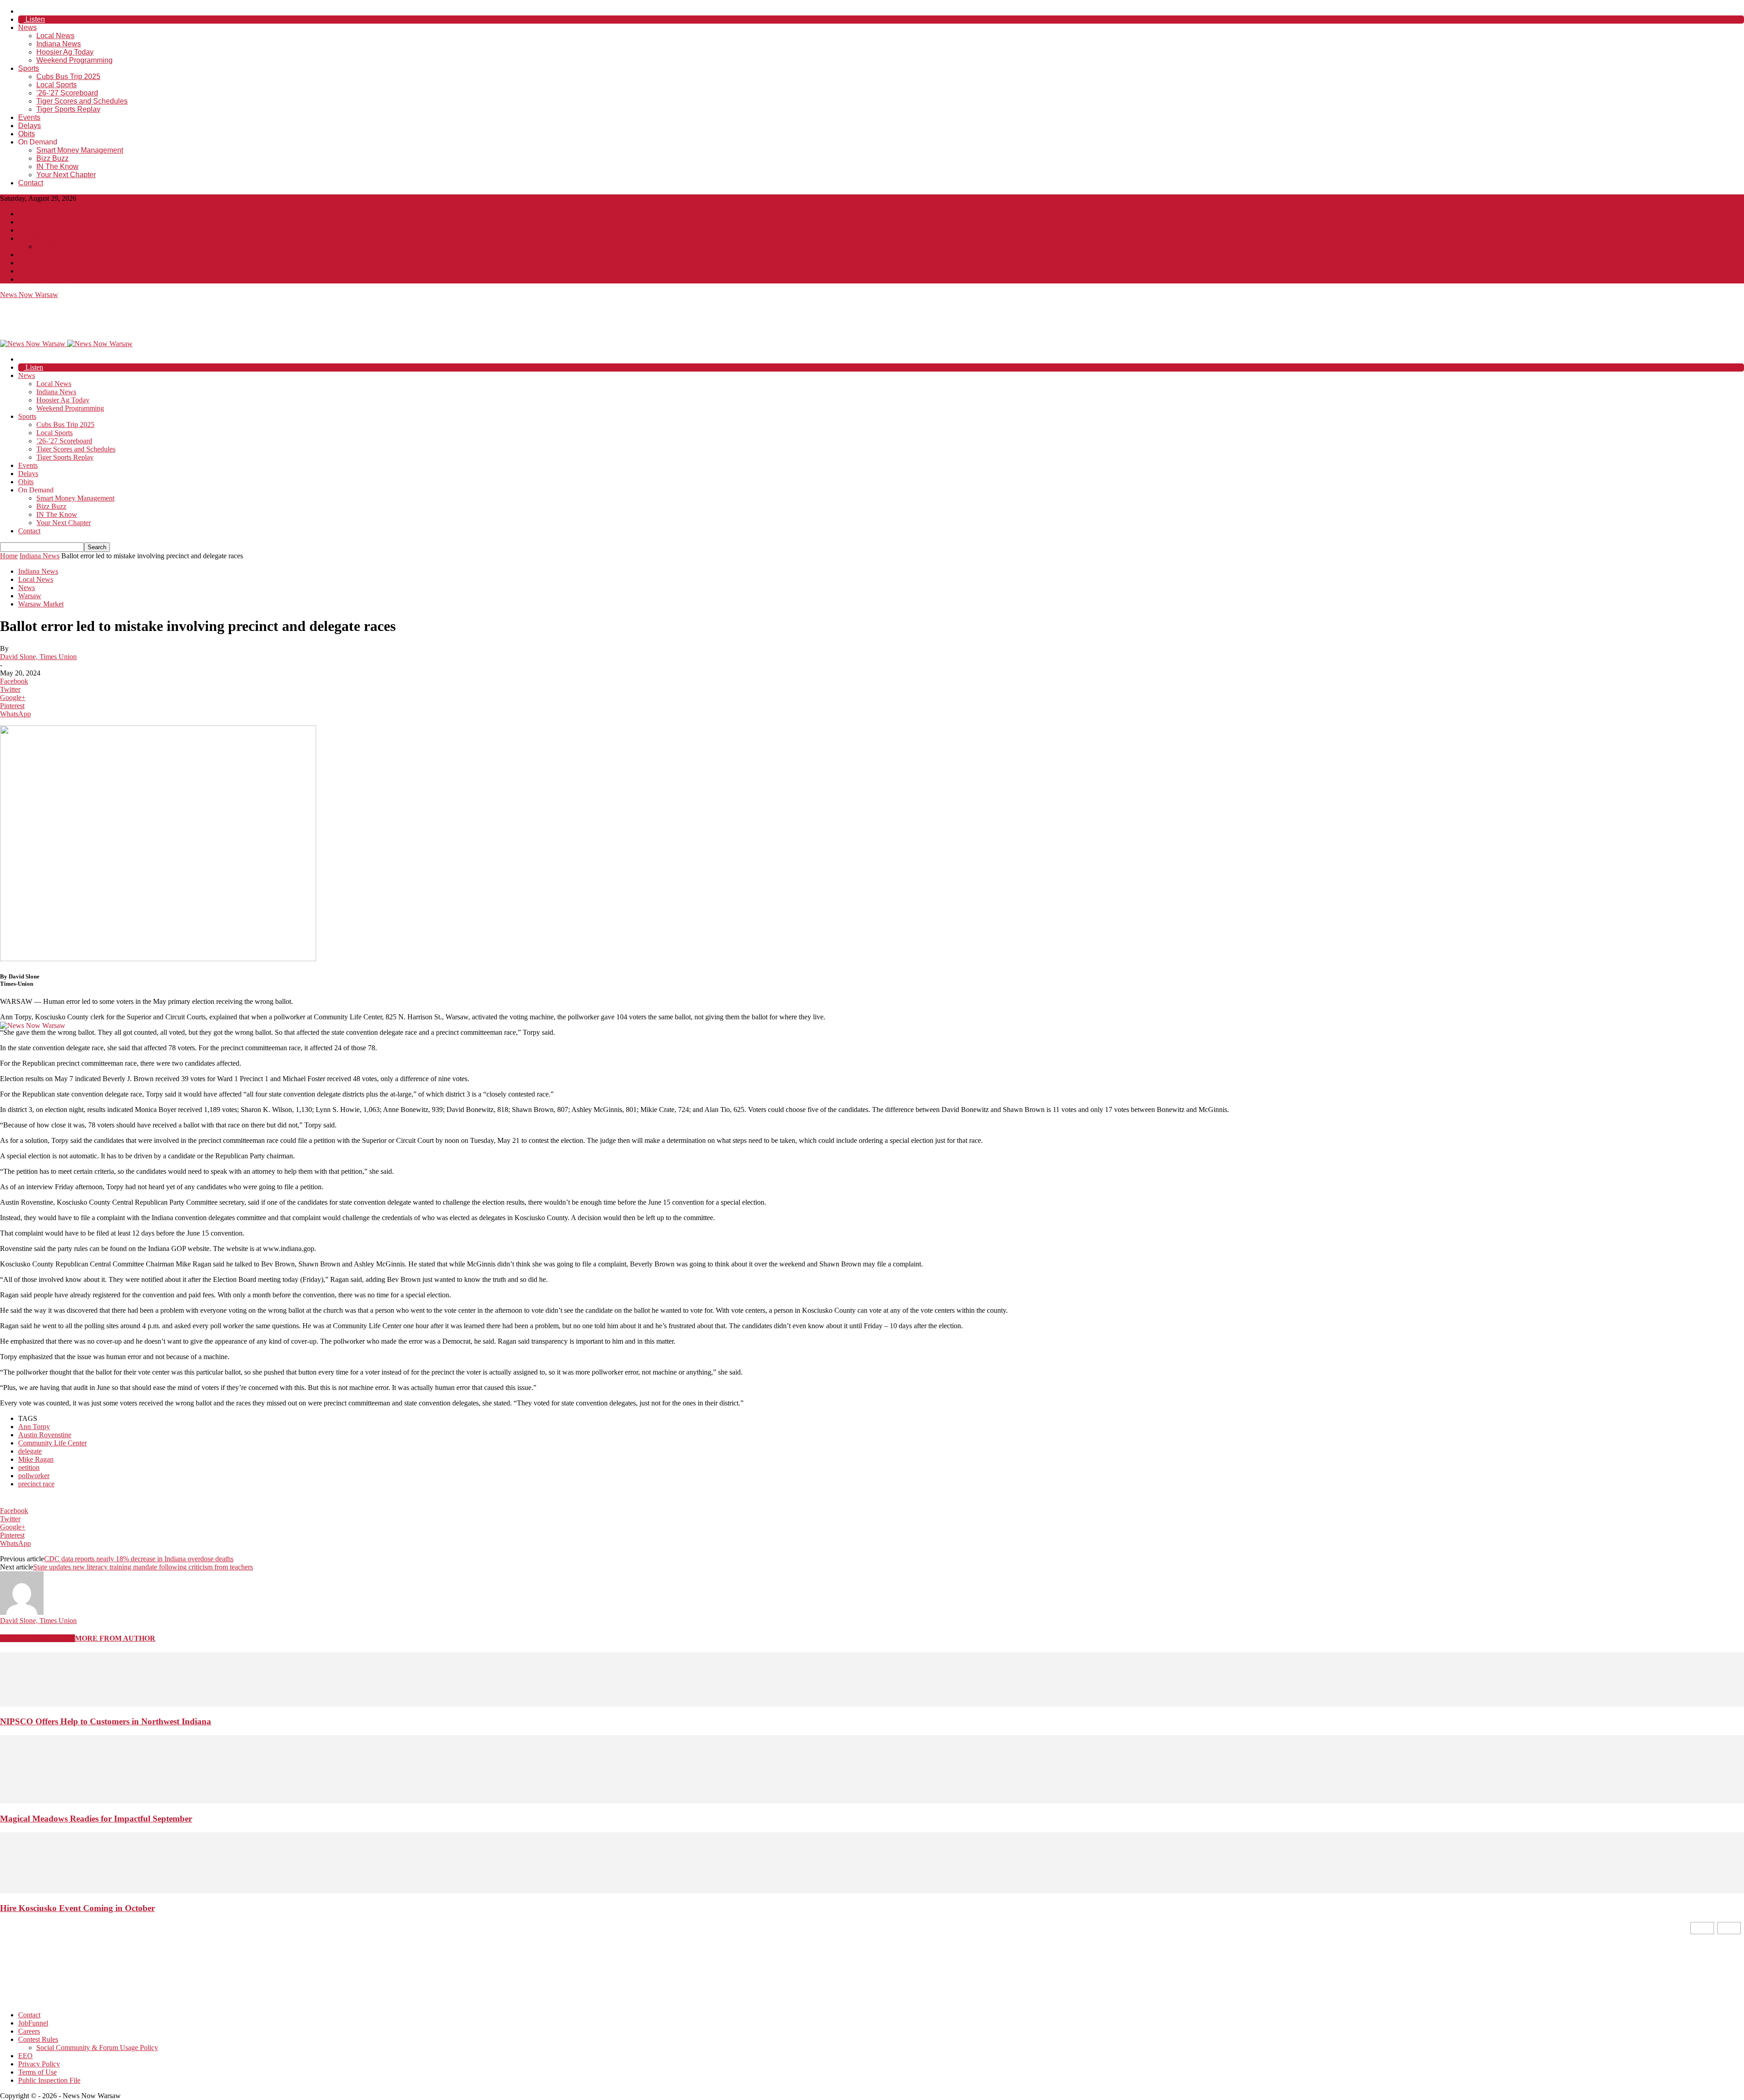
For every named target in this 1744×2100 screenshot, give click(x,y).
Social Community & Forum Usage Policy (97, 246)
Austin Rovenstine (45, 1435)
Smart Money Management (80, 150)
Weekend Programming (74, 60)
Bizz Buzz (52, 158)
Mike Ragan (36, 1459)
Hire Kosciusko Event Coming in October (77, 1908)
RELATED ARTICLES (37, 1638)
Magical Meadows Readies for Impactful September (96, 1819)
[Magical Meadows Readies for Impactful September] (872, 1801)
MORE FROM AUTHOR (115, 1638)
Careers (29, 230)
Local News (55, 36)
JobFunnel (33, 222)
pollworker (34, 1476)
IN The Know (57, 166)
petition (29, 1467)
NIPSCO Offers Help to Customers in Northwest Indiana (106, 1721)
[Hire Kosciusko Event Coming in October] (872, 1891)
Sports (29, 68)
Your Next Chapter (66, 175)
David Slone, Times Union (38, 657)
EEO (25, 255)
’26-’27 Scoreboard (67, 93)
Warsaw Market (41, 604)
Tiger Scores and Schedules (82, 101)
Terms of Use (37, 271)
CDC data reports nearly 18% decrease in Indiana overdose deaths (139, 1559)
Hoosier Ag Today (65, 52)
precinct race (36, 1484)
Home (9, 556)
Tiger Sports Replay (68, 109)
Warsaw (30, 596)
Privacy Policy (39, 263)
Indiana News (59, 44)
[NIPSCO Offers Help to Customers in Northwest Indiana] (872, 1704)
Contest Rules (38, 238)
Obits (27, 134)
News (27, 27)
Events (29, 117)
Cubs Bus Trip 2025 (68, 77)
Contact (31, 183)
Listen (34, 19)
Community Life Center (52, 1443)
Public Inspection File (49, 279)
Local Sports (57, 85)
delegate (30, 1451)
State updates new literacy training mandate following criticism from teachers (143, 1567)
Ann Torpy (34, 1427)
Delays (30, 126)
